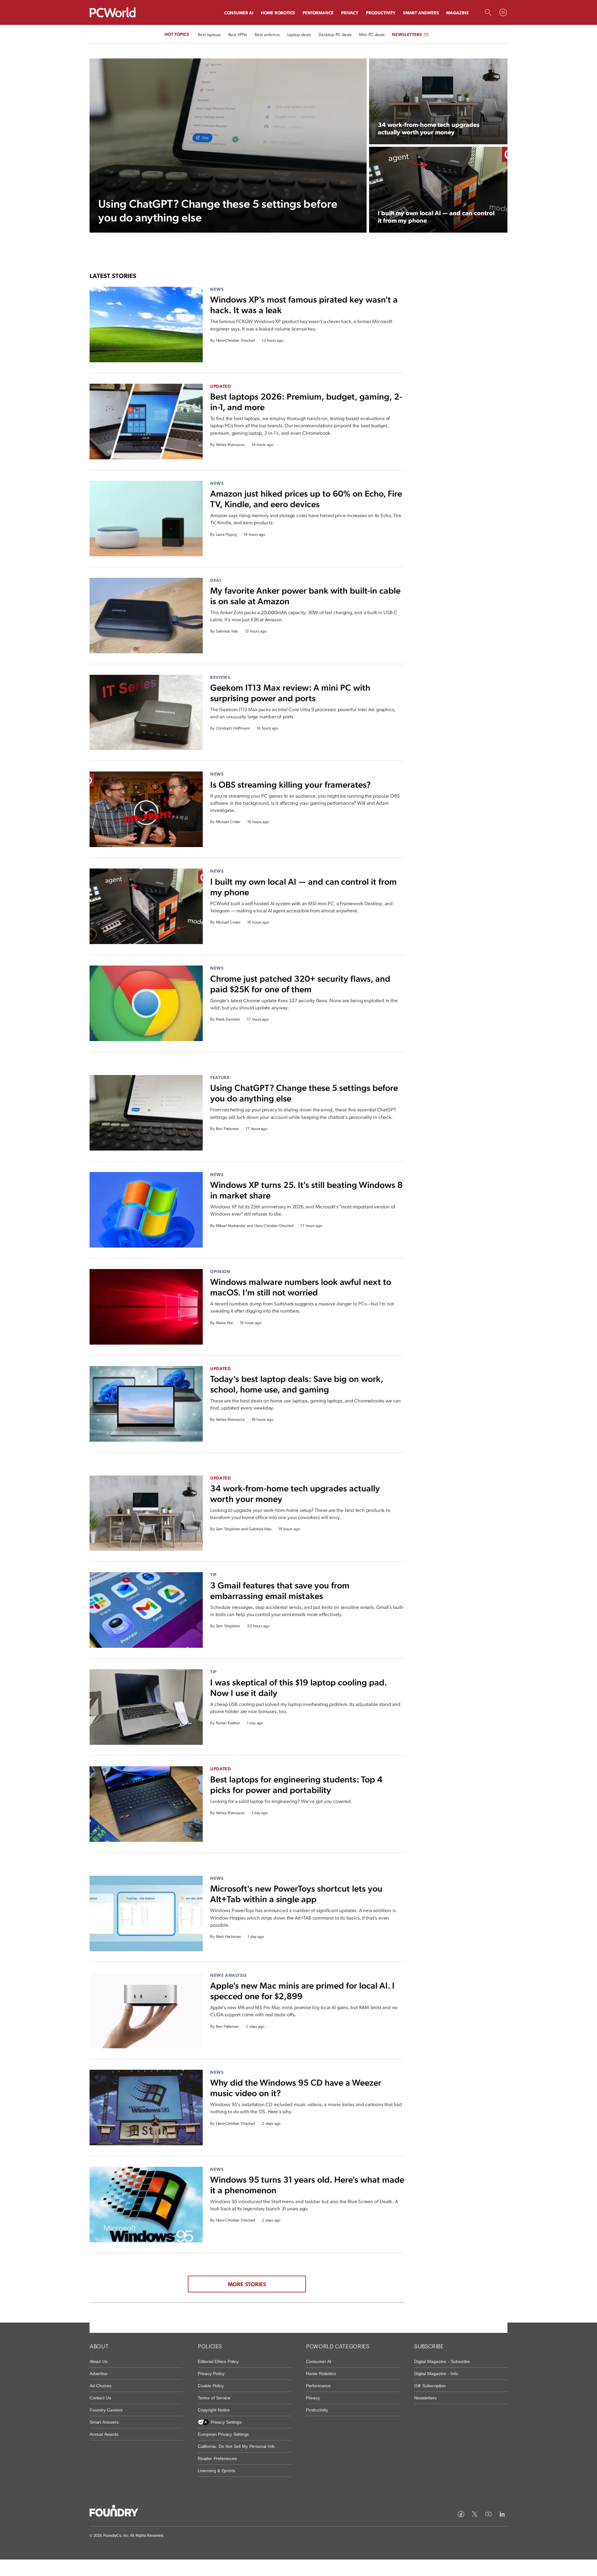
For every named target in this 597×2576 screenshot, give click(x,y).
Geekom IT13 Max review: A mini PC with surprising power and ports (290, 692)
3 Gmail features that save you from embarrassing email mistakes (280, 1590)
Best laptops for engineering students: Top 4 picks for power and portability (296, 1784)
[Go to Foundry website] (114, 2512)
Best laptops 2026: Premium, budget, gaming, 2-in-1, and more (306, 401)
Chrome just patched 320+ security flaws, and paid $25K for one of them (300, 983)
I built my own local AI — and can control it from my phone (303, 886)
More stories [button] (247, 2284)
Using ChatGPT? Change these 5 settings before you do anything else (304, 1093)
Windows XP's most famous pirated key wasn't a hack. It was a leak (304, 304)
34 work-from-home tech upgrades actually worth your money (295, 1493)
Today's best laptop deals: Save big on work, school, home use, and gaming (296, 1384)
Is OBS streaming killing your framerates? (290, 784)
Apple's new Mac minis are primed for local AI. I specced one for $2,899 (302, 1990)
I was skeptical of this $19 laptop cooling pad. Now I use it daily (298, 1687)
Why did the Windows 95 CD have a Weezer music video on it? (296, 2087)
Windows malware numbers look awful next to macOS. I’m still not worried (301, 1287)
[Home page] (113, 12)
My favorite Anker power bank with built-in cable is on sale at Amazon (305, 595)
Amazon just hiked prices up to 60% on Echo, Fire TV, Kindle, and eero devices (306, 498)
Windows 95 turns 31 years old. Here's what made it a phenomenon (307, 2184)
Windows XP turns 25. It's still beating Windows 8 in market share (306, 1190)
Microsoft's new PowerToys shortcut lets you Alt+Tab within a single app (296, 1893)
